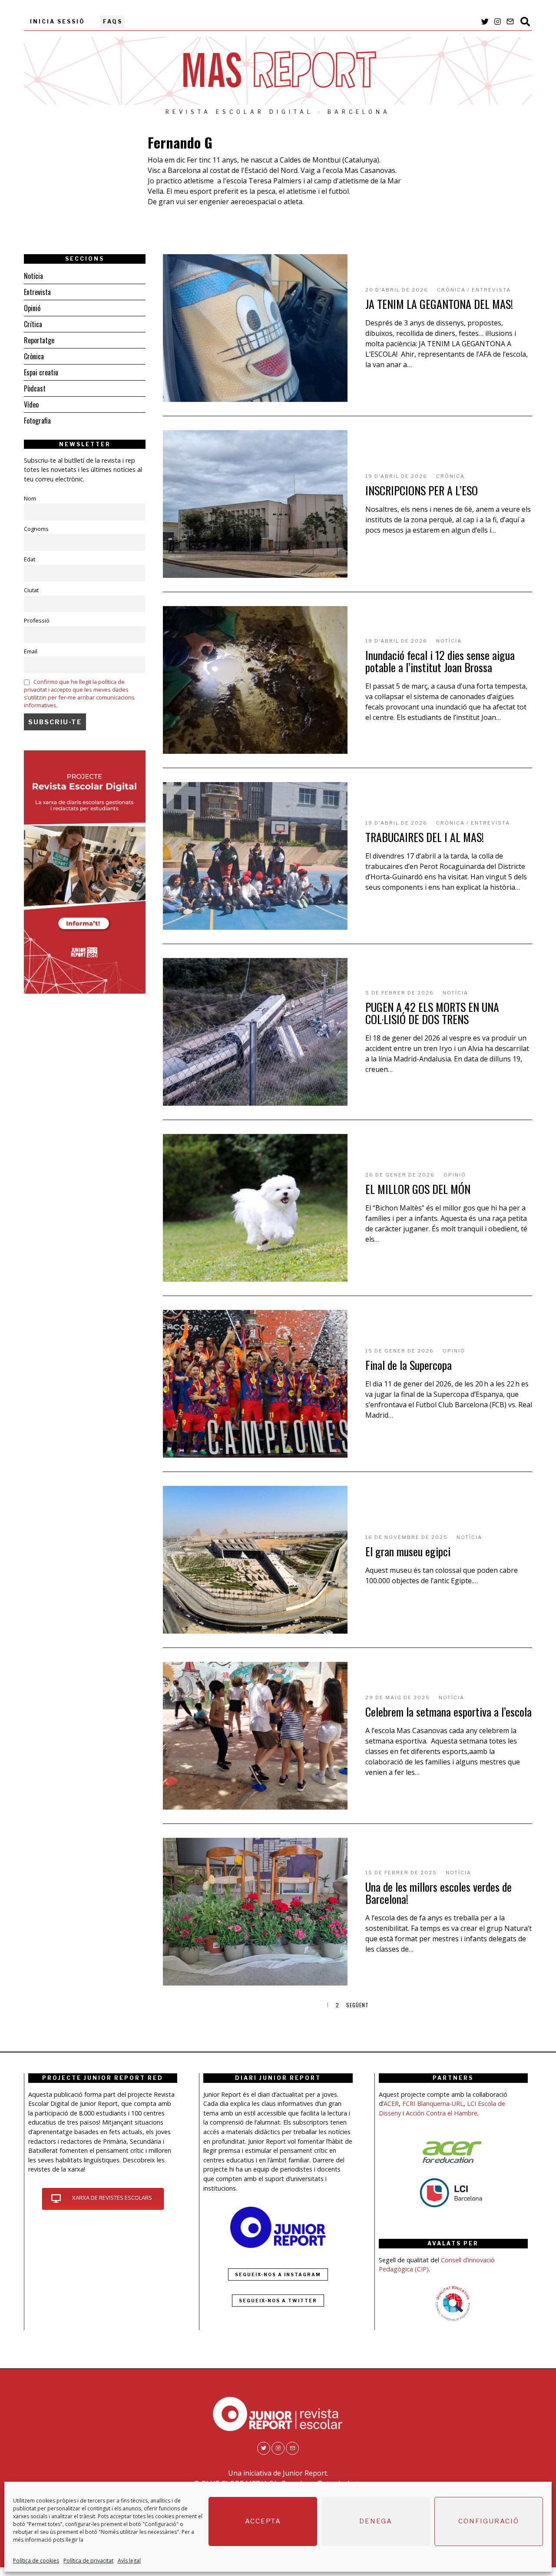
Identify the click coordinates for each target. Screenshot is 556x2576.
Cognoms (36, 529)
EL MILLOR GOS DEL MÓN (418, 1189)
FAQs (113, 22)
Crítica (33, 324)
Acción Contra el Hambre (442, 2113)
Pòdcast (35, 388)
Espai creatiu (41, 372)
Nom (30, 498)
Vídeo (31, 404)
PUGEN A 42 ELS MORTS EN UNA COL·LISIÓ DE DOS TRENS (432, 1013)
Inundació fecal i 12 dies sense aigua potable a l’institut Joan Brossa (440, 661)
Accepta (263, 2522)
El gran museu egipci (408, 1551)
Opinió (455, 1175)
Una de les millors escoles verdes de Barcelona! (439, 1893)
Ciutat (31, 590)
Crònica (451, 290)
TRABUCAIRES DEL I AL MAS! (425, 837)
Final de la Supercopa (409, 1365)
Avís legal (129, 2561)
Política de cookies (36, 2561)
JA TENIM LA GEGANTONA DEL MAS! (439, 304)
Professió (37, 620)
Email (31, 651)
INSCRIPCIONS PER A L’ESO (422, 490)
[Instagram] (498, 22)
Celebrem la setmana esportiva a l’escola (448, 1712)
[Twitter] (485, 22)
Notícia (449, 641)
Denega (376, 2522)
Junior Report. (306, 2473)
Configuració (489, 2522)
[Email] (510, 22)
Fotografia (37, 421)
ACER (391, 2104)
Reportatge (39, 340)
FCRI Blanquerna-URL (433, 2104)
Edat (30, 559)
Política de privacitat (88, 2561)
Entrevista (491, 290)
